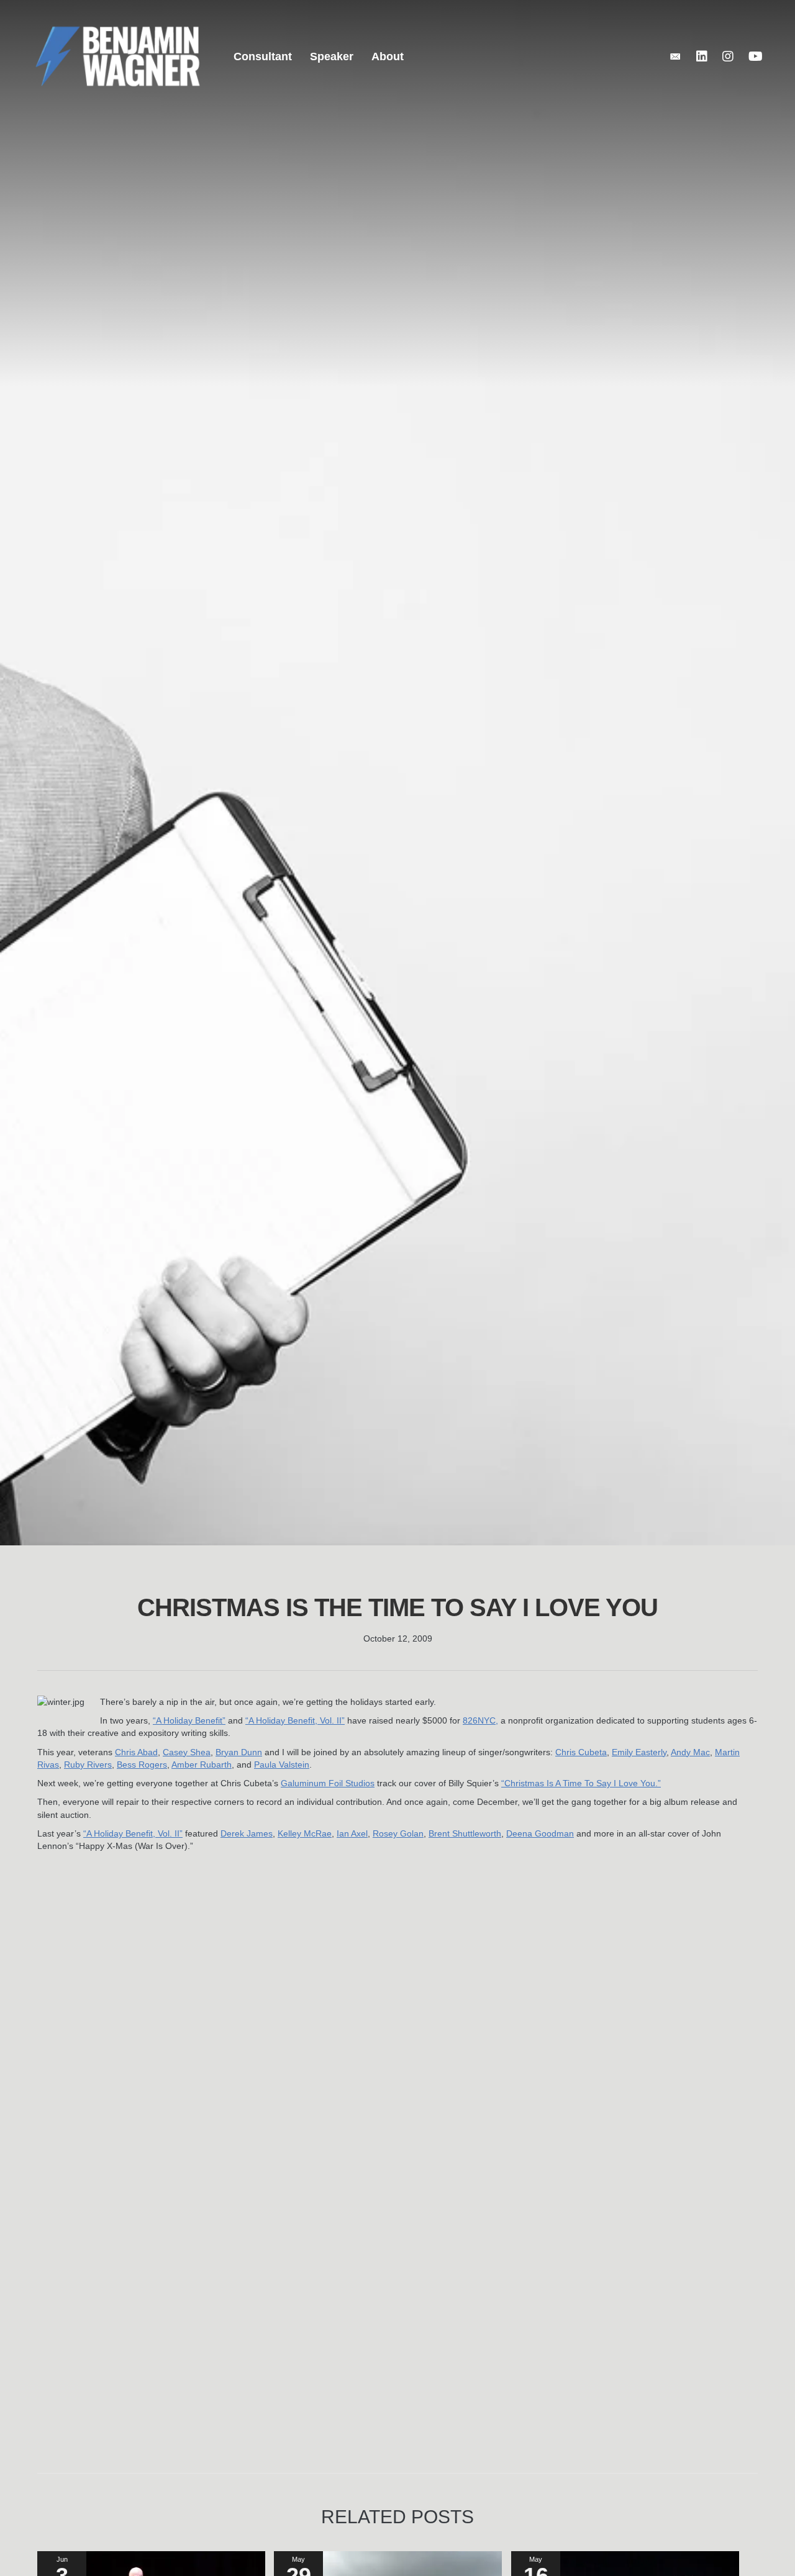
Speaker (332, 56)
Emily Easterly (639, 1752)
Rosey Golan (398, 1833)
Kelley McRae (305, 1833)
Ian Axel (352, 1833)
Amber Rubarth (202, 1765)
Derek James (247, 1833)
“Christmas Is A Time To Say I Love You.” (581, 1783)
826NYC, (480, 1720)
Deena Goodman (540, 1833)
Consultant (263, 56)
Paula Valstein (282, 1765)
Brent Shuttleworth (465, 1833)
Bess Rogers (142, 1765)
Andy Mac (690, 1752)
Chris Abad (136, 1752)
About (388, 56)
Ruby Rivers (88, 1765)
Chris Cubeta (581, 1752)
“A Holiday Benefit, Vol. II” (295, 1720)
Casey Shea (187, 1752)
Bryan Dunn (239, 1752)
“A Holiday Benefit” (189, 1720)
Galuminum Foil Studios (328, 1783)
